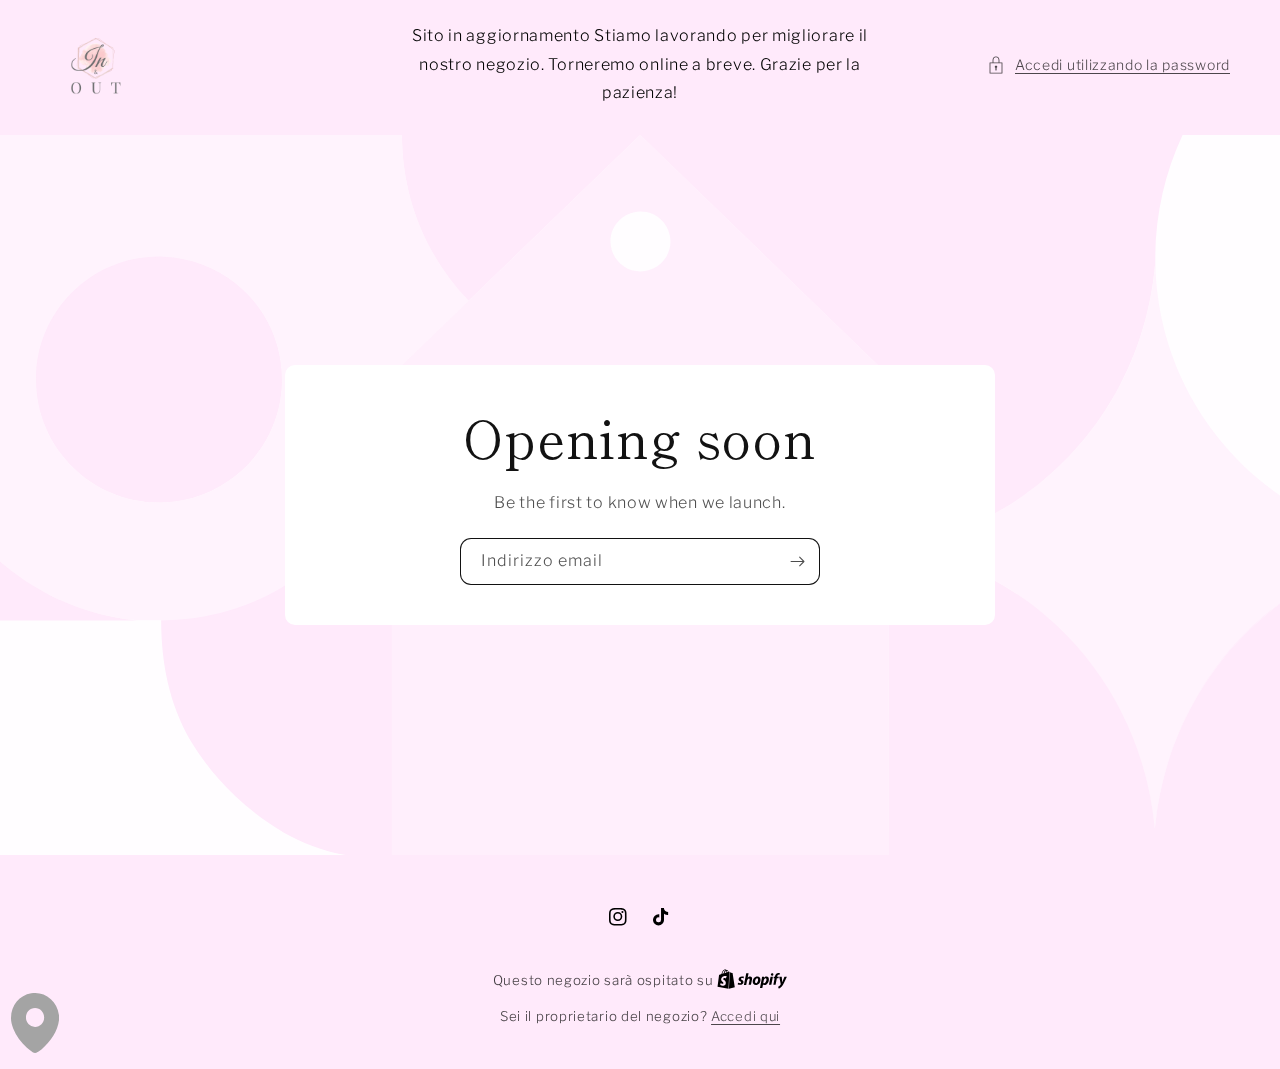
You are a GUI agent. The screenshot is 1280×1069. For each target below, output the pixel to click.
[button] (1108, 64)
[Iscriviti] (797, 561)
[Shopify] (752, 980)
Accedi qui (745, 1016)
